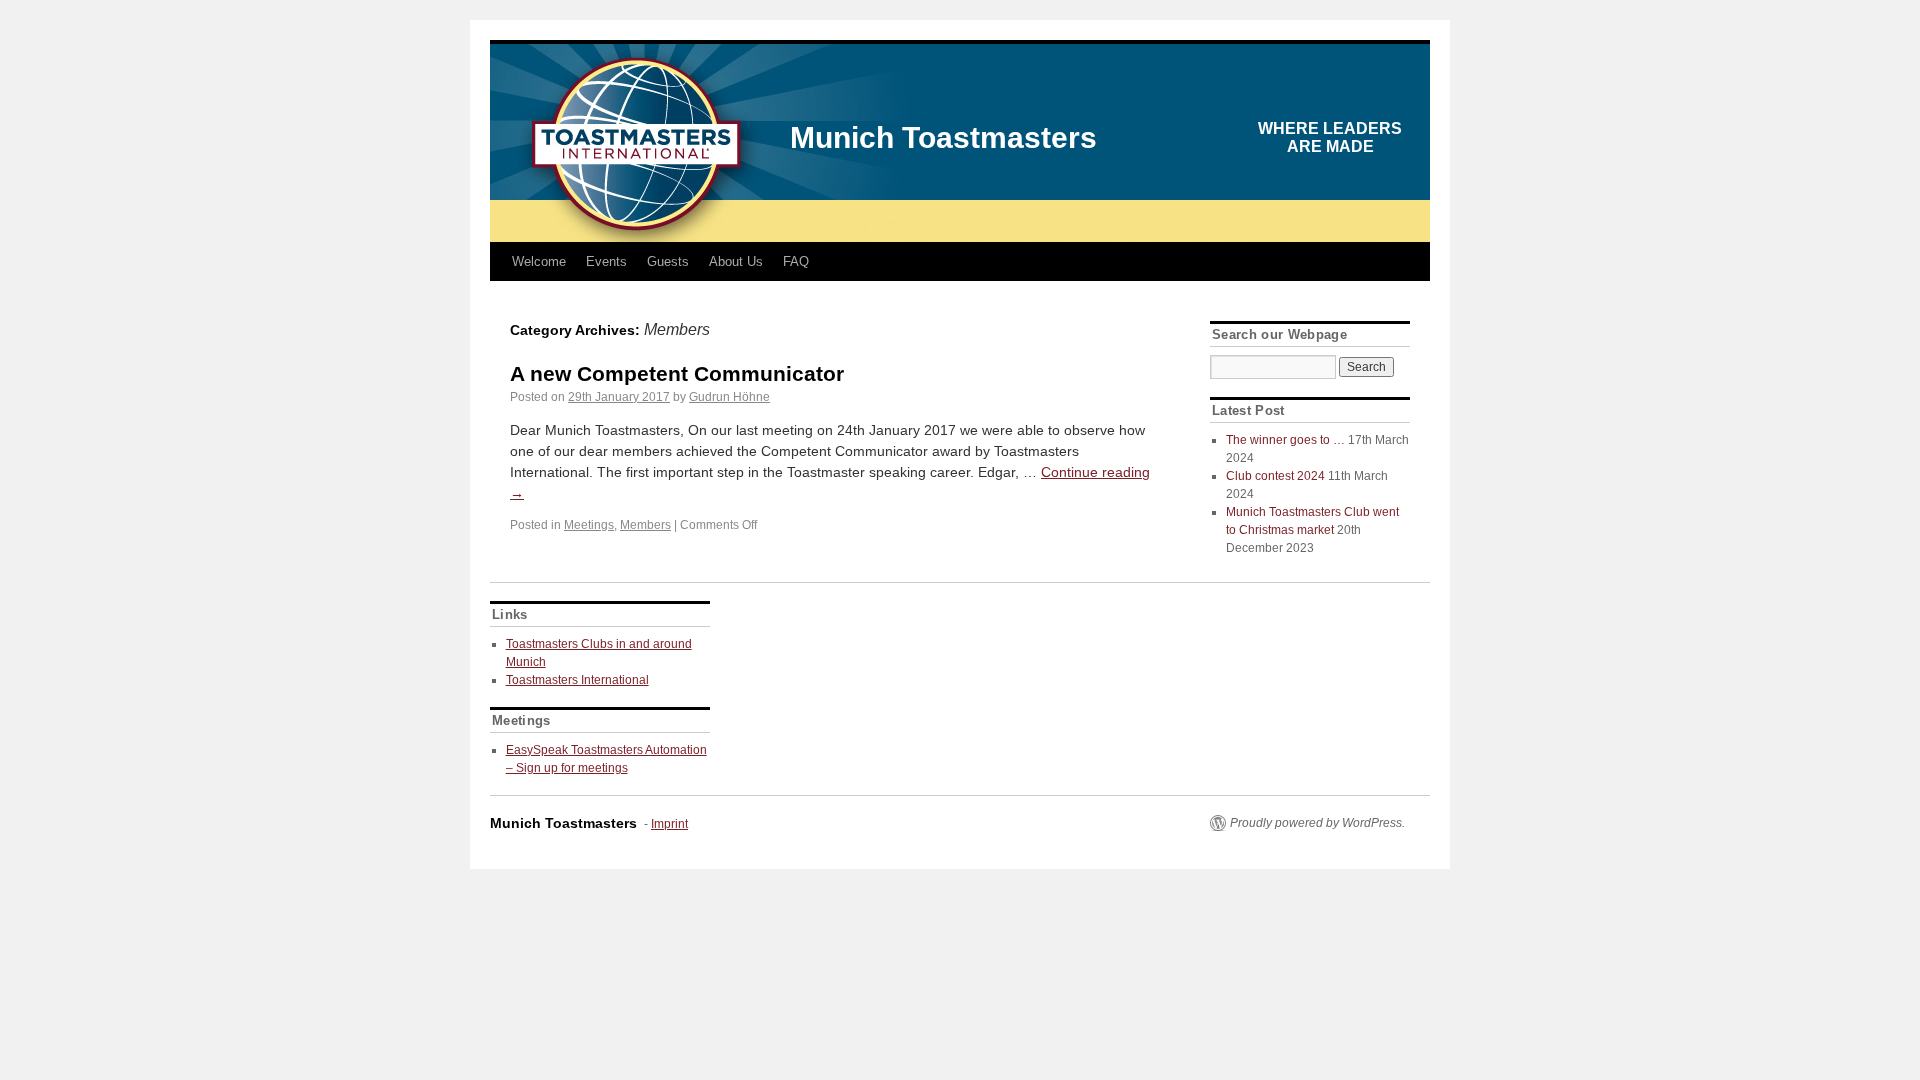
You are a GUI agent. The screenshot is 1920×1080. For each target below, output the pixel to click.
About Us (736, 261)
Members (645, 525)
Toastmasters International (577, 680)
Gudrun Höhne (729, 397)
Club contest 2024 (1275, 476)
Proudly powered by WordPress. (1317, 823)
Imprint (669, 824)
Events (606, 261)
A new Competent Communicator (677, 373)
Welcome (539, 261)
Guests (668, 261)
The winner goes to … (1285, 440)
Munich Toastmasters (943, 137)
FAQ (796, 261)
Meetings (589, 525)
